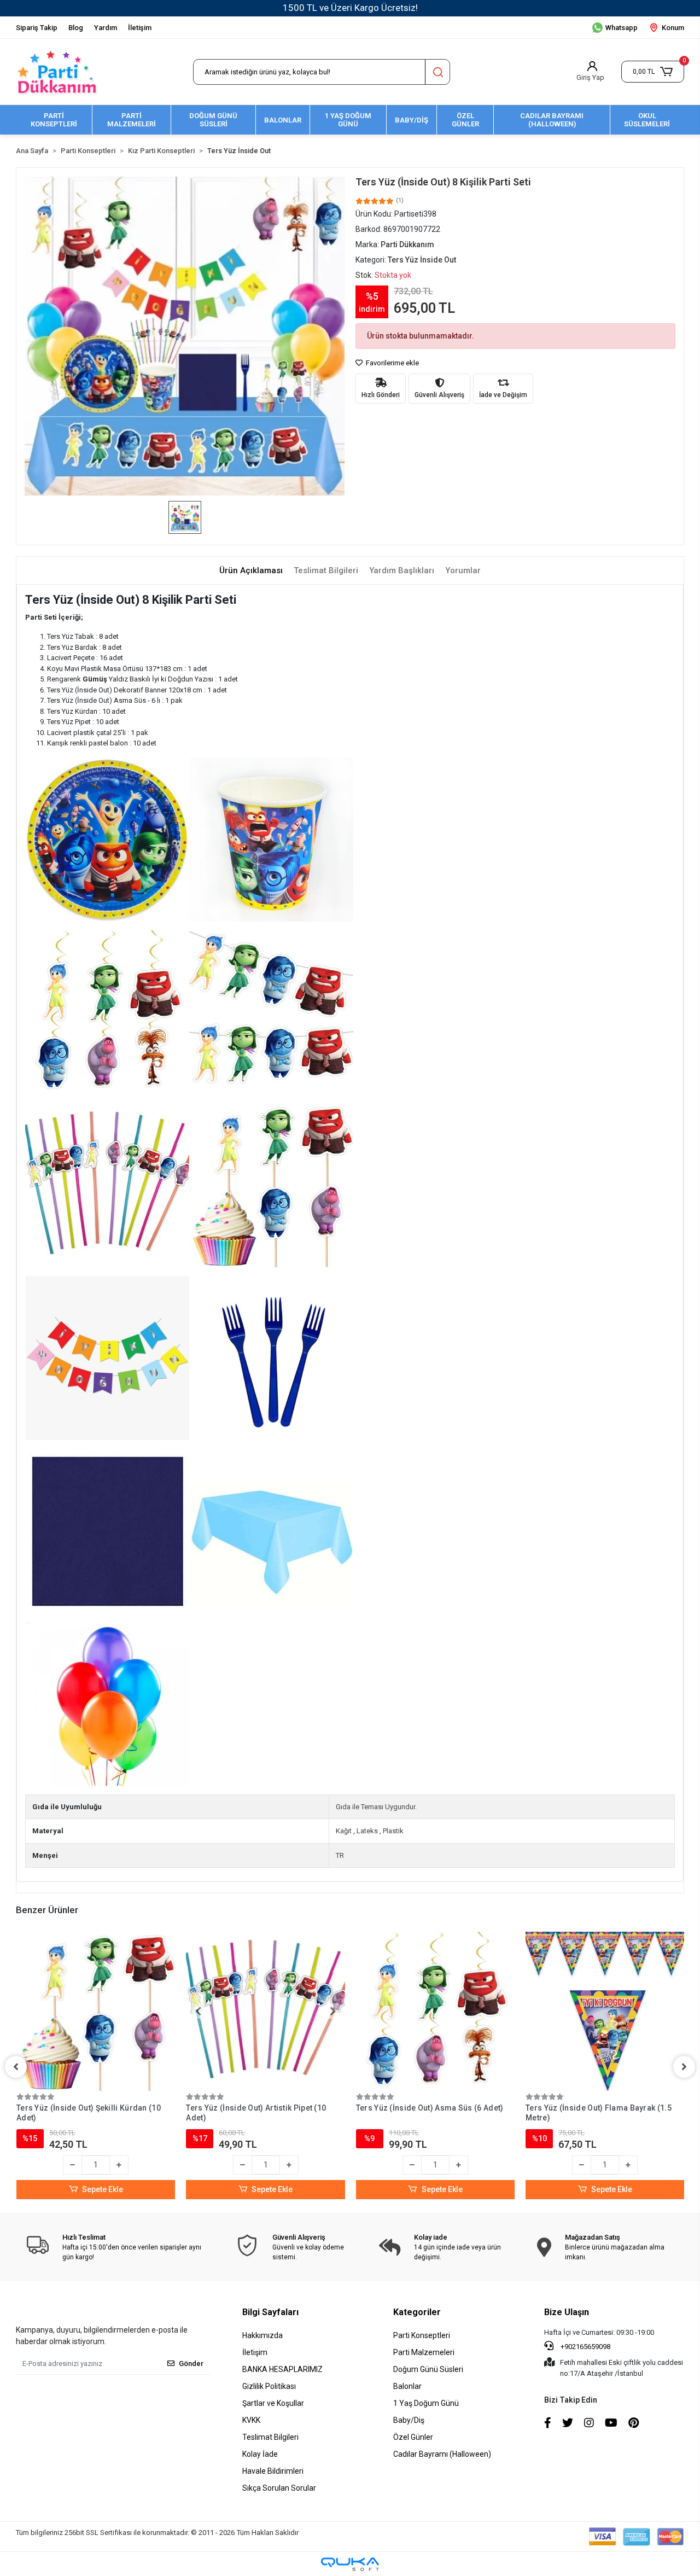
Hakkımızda (262, 2335)
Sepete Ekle (103, 2189)
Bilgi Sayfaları (270, 2312)
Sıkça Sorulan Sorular (279, 2488)
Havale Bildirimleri (273, 2471)
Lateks (367, 1831)
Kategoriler (417, 2312)
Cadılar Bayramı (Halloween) (442, 2454)
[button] (653, 72)
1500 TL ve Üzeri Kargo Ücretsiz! (350, 8)
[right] (684, 2067)
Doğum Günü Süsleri (428, 2369)
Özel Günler (413, 2437)
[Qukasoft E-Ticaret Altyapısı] (350, 2564)
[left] (16, 2067)
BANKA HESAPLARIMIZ (282, 2369)
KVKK (251, 2420)
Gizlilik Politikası (269, 2386)
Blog (76, 28)
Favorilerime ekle (392, 363)
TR (340, 1855)
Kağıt (344, 1831)
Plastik (393, 1831)
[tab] (251, 571)
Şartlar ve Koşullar (273, 2403)
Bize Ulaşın (567, 2312)
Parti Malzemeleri (424, 2352)
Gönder (191, 2364)
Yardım (106, 28)
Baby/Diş (409, 2420)
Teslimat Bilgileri (270, 2437)
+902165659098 (585, 2347)
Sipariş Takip (37, 28)
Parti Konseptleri (422, 2335)
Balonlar (407, 2386)
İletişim (140, 28)
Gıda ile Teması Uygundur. (376, 1807)
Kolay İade (260, 2454)
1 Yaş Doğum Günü (426, 2403)
